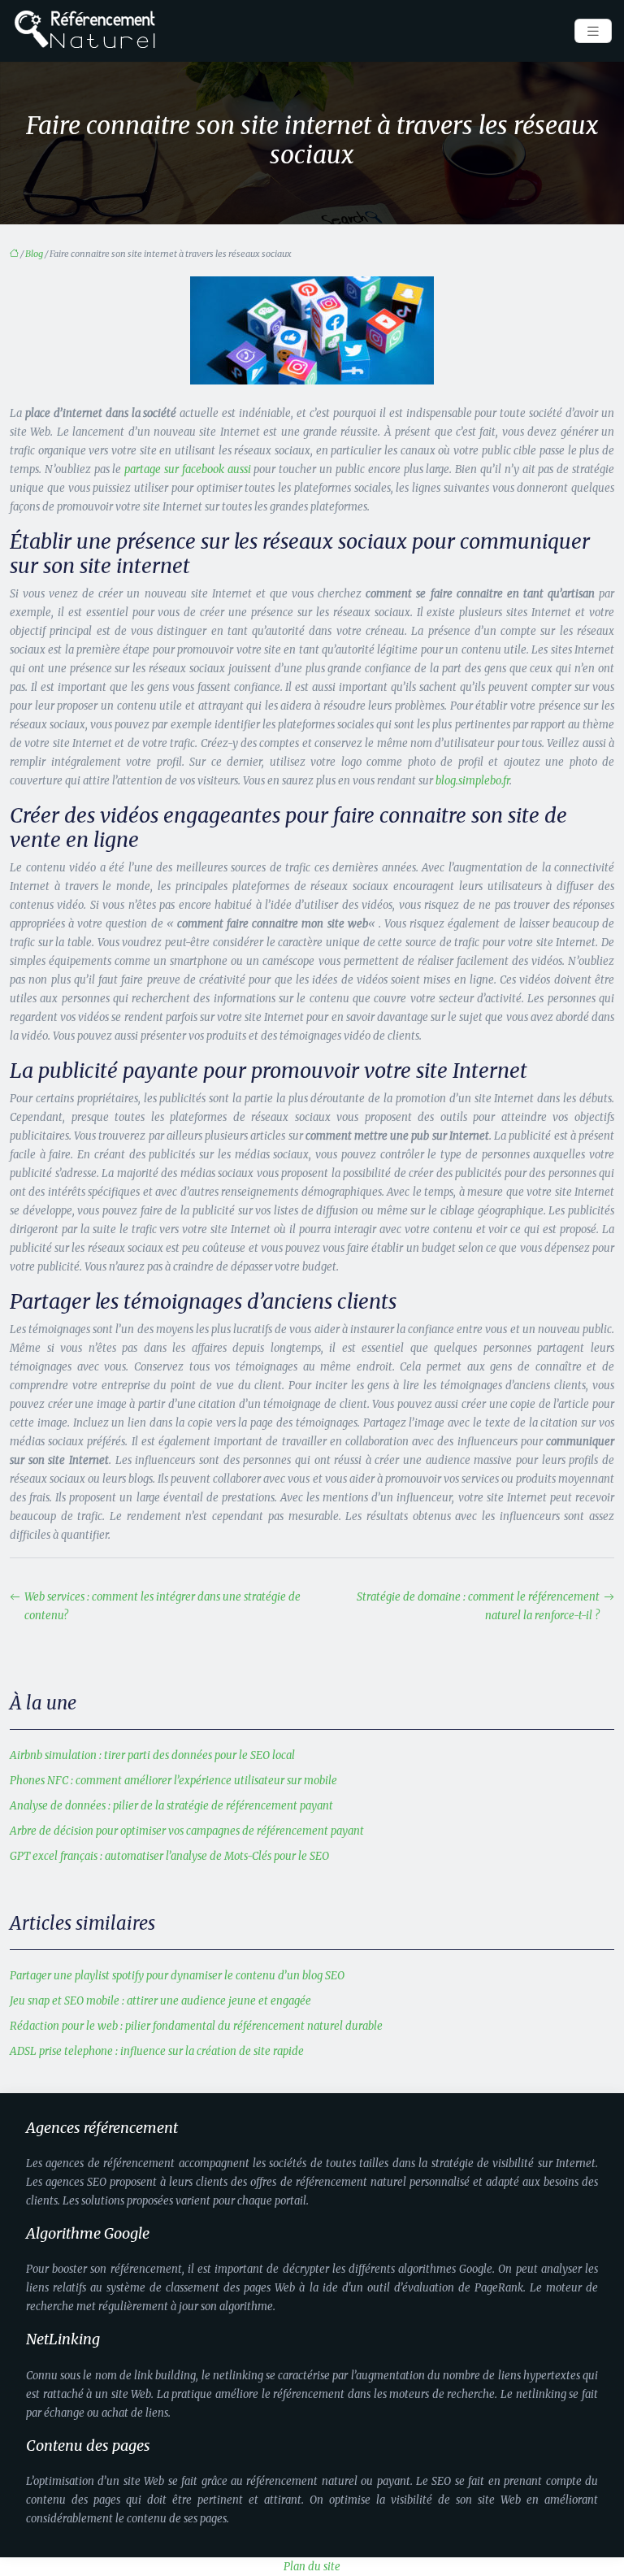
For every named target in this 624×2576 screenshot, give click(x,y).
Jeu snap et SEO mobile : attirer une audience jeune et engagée (160, 2001)
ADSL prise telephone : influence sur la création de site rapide (157, 2051)
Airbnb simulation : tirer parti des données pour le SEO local (152, 1755)
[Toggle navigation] (593, 31)
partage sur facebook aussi (187, 469)
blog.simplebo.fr (472, 781)
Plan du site (312, 2567)
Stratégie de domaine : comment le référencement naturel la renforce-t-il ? (478, 1606)
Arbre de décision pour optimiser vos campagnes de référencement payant (187, 1831)
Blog (34, 254)
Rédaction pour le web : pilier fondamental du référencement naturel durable (196, 2026)
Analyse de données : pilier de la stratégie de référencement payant (171, 1806)
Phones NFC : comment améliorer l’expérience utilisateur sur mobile (173, 1781)
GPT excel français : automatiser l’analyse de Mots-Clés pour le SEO (169, 1856)
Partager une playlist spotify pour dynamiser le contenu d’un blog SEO (177, 1976)
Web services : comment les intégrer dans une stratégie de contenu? (162, 1606)
